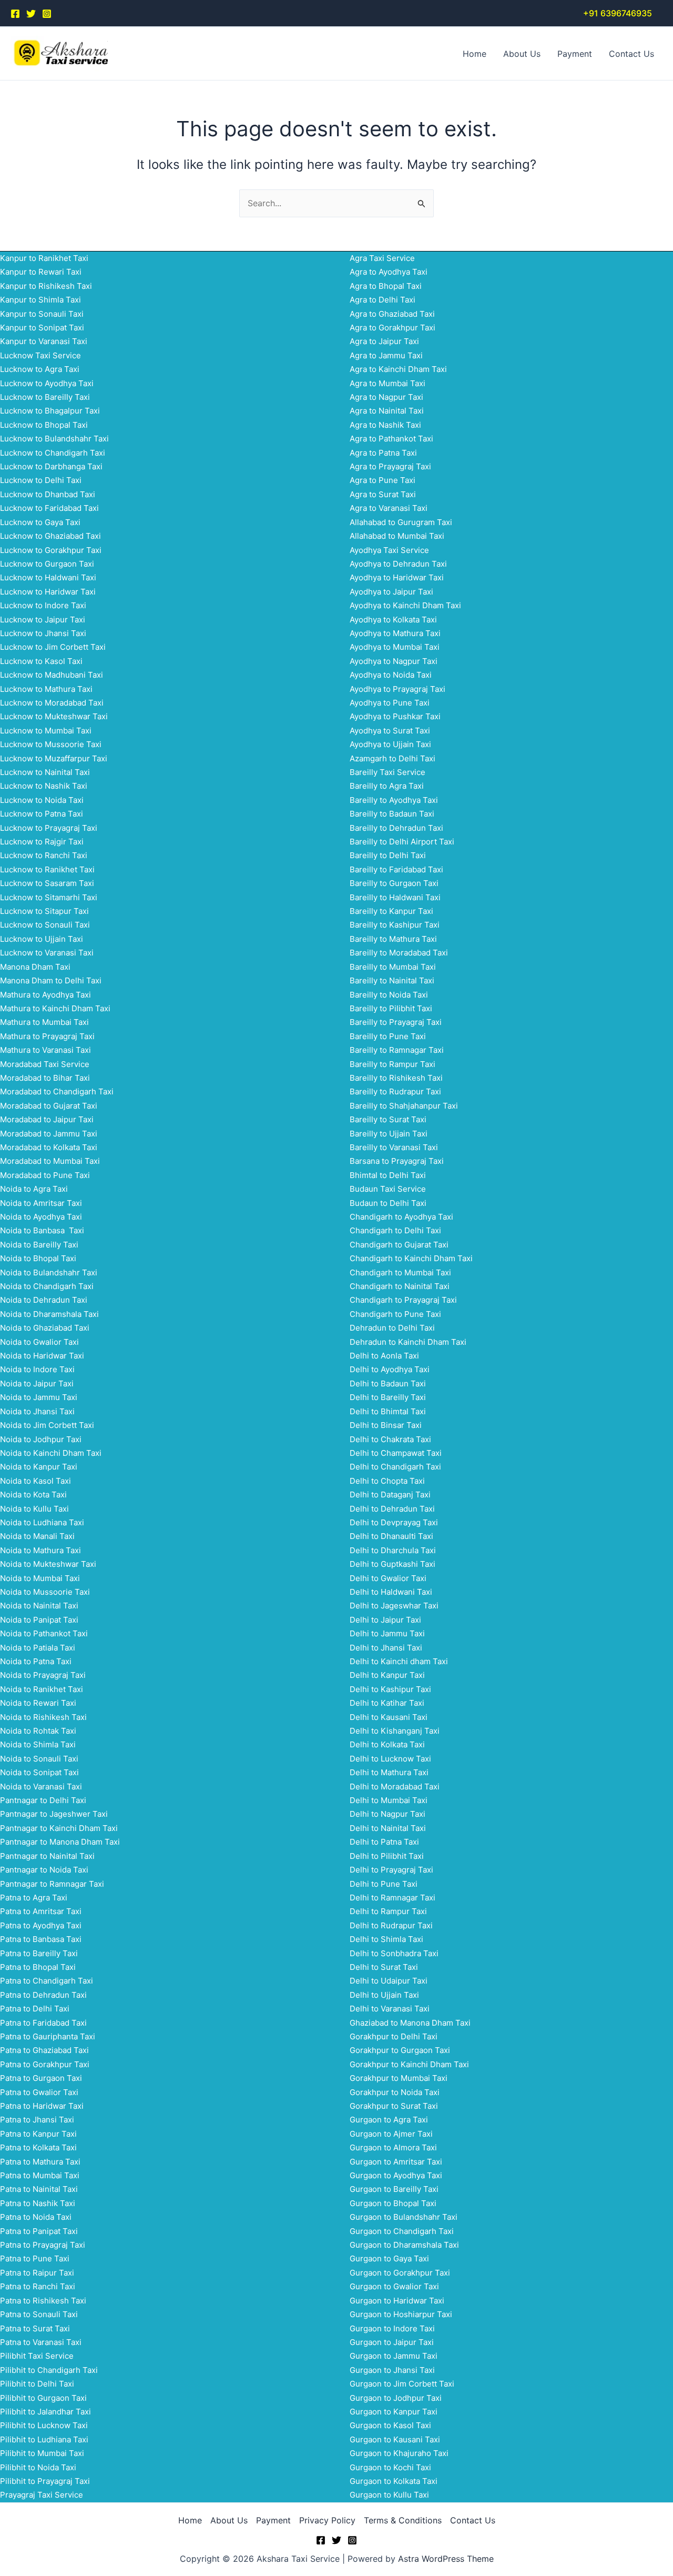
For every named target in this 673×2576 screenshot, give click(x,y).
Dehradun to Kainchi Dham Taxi (408, 1342)
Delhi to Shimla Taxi (386, 1939)
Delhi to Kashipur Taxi (390, 1689)
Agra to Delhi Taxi (383, 300)
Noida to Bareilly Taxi (39, 1245)
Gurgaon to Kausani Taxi (395, 2439)
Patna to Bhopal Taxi (38, 1967)
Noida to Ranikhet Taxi (42, 1689)
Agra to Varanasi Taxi (389, 508)
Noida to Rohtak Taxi (38, 1731)
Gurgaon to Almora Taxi (393, 2147)
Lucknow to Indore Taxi (43, 605)
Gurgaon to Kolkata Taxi (394, 2481)
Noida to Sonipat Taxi (39, 1772)
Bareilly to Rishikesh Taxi (396, 1078)
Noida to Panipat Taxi (39, 1620)
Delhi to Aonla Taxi (384, 1356)
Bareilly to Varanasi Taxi (394, 1147)
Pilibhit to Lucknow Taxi (44, 2425)
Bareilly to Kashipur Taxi (395, 925)
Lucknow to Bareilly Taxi (45, 397)
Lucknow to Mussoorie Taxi (51, 744)
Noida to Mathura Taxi (40, 1550)
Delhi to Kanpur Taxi (387, 1675)
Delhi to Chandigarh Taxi (395, 1467)
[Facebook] (15, 14)
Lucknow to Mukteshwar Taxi (54, 716)
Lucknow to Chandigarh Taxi (53, 453)
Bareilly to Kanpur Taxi (391, 911)
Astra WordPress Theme (446, 2559)
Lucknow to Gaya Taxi (40, 522)
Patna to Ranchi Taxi (38, 2286)
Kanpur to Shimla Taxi (40, 300)
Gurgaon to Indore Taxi (392, 2328)
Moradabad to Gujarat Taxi (49, 1106)
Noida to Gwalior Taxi (39, 1342)
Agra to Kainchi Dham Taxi (398, 369)
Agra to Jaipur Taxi (384, 341)
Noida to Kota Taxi (33, 1495)
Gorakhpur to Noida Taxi (395, 2092)
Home (475, 54)
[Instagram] (47, 14)
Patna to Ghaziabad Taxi (44, 2050)
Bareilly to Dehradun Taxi (396, 828)
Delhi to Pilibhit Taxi (387, 1856)
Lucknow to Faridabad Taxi (49, 508)
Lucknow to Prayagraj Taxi (49, 828)
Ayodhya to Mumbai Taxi (395, 647)
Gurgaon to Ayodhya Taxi (396, 2175)
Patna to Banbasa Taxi (41, 1939)
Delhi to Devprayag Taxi (394, 1522)
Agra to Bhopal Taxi (386, 286)
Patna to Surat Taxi (35, 2328)
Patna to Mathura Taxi (40, 2162)
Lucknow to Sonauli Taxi (45, 925)
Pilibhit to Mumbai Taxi (42, 2453)
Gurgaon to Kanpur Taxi (394, 2412)
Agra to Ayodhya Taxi (389, 272)
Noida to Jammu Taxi (39, 1397)
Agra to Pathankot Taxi (391, 439)
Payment (575, 54)
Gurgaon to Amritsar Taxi (396, 2162)
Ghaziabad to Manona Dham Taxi (410, 2023)
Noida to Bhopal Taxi (38, 1258)
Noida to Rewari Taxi (38, 1703)
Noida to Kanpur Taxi (39, 1467)
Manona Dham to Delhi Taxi (51, 980)
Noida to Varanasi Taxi (41, 1787)
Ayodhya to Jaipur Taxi (391, 592)
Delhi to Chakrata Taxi (390, 1439)
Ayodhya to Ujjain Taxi (390, 744)
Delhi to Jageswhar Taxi (394, 1606)
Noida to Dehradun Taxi (44, 1300)
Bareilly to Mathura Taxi (393, 939)
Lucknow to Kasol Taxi (41, 661)
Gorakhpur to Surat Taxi (394, 2106)
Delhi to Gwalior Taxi (388, 1578)
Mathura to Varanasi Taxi (45, 1050)
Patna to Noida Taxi (36, 2217)
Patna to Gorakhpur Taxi (45, 2064)
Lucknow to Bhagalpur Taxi (50, 411)
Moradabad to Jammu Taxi (49, 1134)
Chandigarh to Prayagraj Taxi (403, 1300)
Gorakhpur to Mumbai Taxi (399, 2078)
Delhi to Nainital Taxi (388, 1828)
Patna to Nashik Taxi (38, 2203)
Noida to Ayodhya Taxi (41, 1217)
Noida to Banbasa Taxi (42, 1230)
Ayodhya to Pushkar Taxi (395, 716)
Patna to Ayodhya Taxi (41, 1925)
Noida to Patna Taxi (36, 1661)
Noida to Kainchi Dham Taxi (51, 1453)
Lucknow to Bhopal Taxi (44, 425)
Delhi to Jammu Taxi (387, 1633)
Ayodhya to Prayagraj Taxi (397, 689)
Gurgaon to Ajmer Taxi (391, 2134)
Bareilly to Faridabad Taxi (396, 869)
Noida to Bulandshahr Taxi (49, 1272)
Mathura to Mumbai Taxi (44, 1022)
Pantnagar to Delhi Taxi (43, 1800)
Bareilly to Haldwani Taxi (395, 897)
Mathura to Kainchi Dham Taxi (55, 1008)
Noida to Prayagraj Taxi (43, 1675)
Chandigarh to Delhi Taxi (395, 1230)
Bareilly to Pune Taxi (388, 1036)
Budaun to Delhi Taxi (388, 1203)
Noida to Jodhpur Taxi (41, 1439)
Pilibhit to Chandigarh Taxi (49, 2370)
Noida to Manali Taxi (37, 1536)
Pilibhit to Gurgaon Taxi (43, 2398)
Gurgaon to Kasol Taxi (390, 2425)
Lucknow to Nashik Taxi (44, 786)
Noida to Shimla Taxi (38, 1744)
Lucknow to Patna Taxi (42, 814)
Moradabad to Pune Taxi (45, 1175)
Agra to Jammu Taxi (386, 355)
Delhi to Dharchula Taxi (393, 1550)
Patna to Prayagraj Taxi (43, 2245)
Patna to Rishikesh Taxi (43, 2301)
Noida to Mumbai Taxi (40, 1578)
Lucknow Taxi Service (40, 355)
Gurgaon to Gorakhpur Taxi (400, 2273)
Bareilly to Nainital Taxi (392, 980)
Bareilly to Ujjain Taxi (389, 1134)
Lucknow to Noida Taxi (42, 800)
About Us (522, 54)
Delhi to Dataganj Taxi (390, 1495)
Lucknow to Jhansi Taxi (43, 633)
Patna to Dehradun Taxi (43, 1995)
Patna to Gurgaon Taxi (41, 2078)
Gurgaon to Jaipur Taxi (392, 2342)
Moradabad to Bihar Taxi (45, 1078)
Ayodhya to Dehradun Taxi (398, 564)
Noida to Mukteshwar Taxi (48, 1564)
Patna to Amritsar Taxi (41, 1911)
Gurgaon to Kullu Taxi (389, 2495)
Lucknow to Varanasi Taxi (47, 953)
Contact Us (631, 54)
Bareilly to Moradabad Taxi (399, 953)
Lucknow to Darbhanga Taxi (51, 466)
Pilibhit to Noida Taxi (38, 2467)
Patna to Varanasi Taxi (41, 2342)
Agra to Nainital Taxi (387, 411)
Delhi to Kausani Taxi (389, 1717)
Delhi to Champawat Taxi (396, 1453)
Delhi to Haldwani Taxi (391, 1592)
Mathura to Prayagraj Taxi (47, 1036)
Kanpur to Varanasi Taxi (44, 341)
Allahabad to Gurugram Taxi (401, 522)
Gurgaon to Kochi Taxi (390, 2467)
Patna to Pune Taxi (35, 2258)
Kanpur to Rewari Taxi (41, 272)
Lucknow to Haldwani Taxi (48, 577)
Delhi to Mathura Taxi (389, 1772)
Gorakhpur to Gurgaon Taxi (400, 2050)
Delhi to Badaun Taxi (388, 1383)
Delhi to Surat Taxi (384, 1967)
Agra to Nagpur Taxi (386, 397)
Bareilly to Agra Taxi (387, 786)
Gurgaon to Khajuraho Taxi (399, 2453)
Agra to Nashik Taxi (385, 425)
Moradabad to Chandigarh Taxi (57, 1091)
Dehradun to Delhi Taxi (392, 1328)
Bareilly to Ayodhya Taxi (394, 800)
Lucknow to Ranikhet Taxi (47, 869)
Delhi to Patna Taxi (384, 1842)
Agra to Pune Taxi (383, 480)
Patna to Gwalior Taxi (39, 2092)
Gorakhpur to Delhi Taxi (394, 2036)
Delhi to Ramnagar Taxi (392, 1898)
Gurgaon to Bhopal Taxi (393, 2203)
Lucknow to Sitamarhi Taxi (49, 897)
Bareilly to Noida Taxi (389, 995)
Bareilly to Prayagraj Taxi (396, 1022)
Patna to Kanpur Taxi (38, 2134)
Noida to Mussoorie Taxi (45, 1592)
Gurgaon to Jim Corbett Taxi (402, 2384)
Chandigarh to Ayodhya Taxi (401, 1217)
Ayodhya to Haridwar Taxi (397, 577)
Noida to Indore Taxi (37, 1369)
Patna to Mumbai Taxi (40, 2175)
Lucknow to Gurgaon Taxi (47, 564)
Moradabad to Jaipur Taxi (47, 1119)
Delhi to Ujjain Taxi (384, 1995)
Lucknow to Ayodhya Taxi (47, 383)
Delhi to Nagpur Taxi (388, 1814)
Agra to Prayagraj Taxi (390, 466)
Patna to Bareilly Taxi (39, 1953)
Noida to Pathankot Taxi (44, 1633)
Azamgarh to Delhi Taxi (392, 758)
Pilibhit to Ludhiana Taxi (44, 2439)
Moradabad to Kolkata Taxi (49, 1147)
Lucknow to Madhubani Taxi (52, 675)
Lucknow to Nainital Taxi (45, 772)
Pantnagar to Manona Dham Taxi (60, 1842)
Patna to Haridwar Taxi (42, 2106)
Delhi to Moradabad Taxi (395, 1787)
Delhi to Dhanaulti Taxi (391, 1536)
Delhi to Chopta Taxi (387, 1481)
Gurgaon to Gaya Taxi (389, 2258)
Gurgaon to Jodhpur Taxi (396, 2398)
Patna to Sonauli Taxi (39, 2314)
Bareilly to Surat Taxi (388, 1119)
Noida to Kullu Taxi (34, 1509)
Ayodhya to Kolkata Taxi (393, 620)
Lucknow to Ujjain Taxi (42, 939)
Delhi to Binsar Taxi (386, 1425)
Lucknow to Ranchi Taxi (44, 855)
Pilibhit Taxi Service (37, 2356)
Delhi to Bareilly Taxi (388, 1397)
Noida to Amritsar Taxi (41, 1203)
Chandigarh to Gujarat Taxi (399, 1245)
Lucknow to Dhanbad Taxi (48, 494)
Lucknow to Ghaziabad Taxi (50, 536)
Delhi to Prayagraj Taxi (391, 1870)
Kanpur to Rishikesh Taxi (46, 286)
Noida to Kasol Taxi (35, 1481)
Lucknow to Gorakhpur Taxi (51, 550)
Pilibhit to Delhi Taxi (37, 2384)
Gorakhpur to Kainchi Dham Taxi (409, 2064)
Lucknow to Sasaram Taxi (47, 883)
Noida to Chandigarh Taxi (47, 1286)
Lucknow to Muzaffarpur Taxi (54, 758)
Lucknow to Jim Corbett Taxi (53, 647)
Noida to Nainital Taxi (39, 1606)
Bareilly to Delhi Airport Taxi (402, 842)
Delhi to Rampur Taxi (388, 1911)
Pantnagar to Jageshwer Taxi (54, 1814)
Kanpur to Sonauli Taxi (42, 314)
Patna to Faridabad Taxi (43, 2023)
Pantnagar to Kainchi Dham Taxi (59, 1828)
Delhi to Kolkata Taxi (387, 1744)
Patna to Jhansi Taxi (37, 2120)
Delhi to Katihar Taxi (387, 1703)
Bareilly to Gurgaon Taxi (394, 883)
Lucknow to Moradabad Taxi (52, 703)
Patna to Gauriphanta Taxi (48, 2036)
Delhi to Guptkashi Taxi (392, 1564)
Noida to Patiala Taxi (38, 1648)
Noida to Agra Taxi (34, 1189)
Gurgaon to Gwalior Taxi (394, 2286)
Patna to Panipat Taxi (39, 2231)
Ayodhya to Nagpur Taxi (394, 661)
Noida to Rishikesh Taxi (43, 1717)
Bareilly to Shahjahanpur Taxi (404, 1106)
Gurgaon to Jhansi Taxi (392, 2370)
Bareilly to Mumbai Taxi (393, 967)
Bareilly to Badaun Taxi (392, 814)
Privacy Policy (327, 2520)
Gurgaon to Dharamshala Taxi (404, 2245)
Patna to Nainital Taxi (39, 2189)
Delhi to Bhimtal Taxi (388, 1411)
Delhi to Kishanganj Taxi (395, 1731)
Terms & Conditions (403, 2520)
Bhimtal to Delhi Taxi (388, 1175)
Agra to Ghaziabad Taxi (392, 314)
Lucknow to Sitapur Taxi (44, 911)
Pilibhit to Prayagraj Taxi (45, 2481)
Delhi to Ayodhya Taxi (390, 1369)
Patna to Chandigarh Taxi (47, 1981)
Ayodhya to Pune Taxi (390, 703)
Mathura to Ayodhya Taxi (45, 995)
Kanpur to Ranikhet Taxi (44, 258)
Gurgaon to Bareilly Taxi (394, 2189)
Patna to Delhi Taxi (35, 2009)
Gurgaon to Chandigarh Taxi (402, 2231)
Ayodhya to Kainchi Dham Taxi (405, 605)
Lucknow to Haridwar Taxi (48, 592)
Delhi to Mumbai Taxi (389, 1800)
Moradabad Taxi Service (45, 1064)
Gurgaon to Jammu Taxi (394, 2356)
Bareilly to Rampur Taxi (392, 1064)
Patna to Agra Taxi (34, 1898)
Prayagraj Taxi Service (42, 2495)
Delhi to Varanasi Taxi (390, 2009)
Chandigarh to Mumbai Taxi (400, 1272)
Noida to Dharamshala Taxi (49, 1314)
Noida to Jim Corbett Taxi (47, 1425)
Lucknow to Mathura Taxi (46, 689)
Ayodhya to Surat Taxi (390, 731)
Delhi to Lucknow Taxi (390, 1759)
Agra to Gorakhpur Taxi (392, 328)
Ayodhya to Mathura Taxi (395, 633)
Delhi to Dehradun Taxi (392, 1509)
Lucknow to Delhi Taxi (41, 480)
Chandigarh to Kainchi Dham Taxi (411, 1258)
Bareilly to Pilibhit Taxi (391, 1008)
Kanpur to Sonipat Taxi (42, 328)
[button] (618, 13)
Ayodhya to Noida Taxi (391, 675)
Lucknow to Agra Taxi (40, 369)
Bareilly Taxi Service (388, 772)
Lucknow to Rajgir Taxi (42, 842)
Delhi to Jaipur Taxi (385, 1620)
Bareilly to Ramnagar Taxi (397, 1050)
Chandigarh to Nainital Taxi (400, 1286)
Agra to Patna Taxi (383, 453)
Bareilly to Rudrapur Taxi (395, 1091)
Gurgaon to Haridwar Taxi (397, 2301)
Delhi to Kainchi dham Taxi (399, 1661)
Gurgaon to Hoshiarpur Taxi (401, 2314)
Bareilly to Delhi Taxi (388, 855)
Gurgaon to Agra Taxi (389, 2120)
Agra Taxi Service (382, 258)
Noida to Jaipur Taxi (37, 1383)
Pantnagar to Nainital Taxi (47, 1856)
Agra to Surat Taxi (383, 494)
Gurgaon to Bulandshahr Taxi (404, 2217)
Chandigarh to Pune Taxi (395, 1314)
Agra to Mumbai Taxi (388, 383)
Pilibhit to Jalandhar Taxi (45, 2412)
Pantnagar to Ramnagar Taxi (52, 1884)
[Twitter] (31, 14)
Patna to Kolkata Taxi (38, 2147)
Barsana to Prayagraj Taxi (397, 1161)
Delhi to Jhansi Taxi (386, 1648)
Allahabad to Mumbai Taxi (397, 536)
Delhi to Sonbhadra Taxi (394, 1953)
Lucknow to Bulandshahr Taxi (54, 439)
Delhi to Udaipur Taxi (389, 1981)
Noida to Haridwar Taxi (42, 1356)
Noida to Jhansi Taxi (37, 1411)
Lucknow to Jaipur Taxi (43, 620)
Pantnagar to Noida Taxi (44, 1870)
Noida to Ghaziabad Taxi (45, 1328)
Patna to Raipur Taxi (37, 2273)
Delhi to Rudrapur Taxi (391, 1925)
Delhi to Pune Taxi (384, 1884)
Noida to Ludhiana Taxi (42, 1522)
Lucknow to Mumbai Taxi (46, 731)
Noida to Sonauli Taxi (39, 1759)
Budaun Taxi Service (388, 1189)
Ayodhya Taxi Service (389, 550)
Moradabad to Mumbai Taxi (50, 1161)
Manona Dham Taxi (35, 967)
